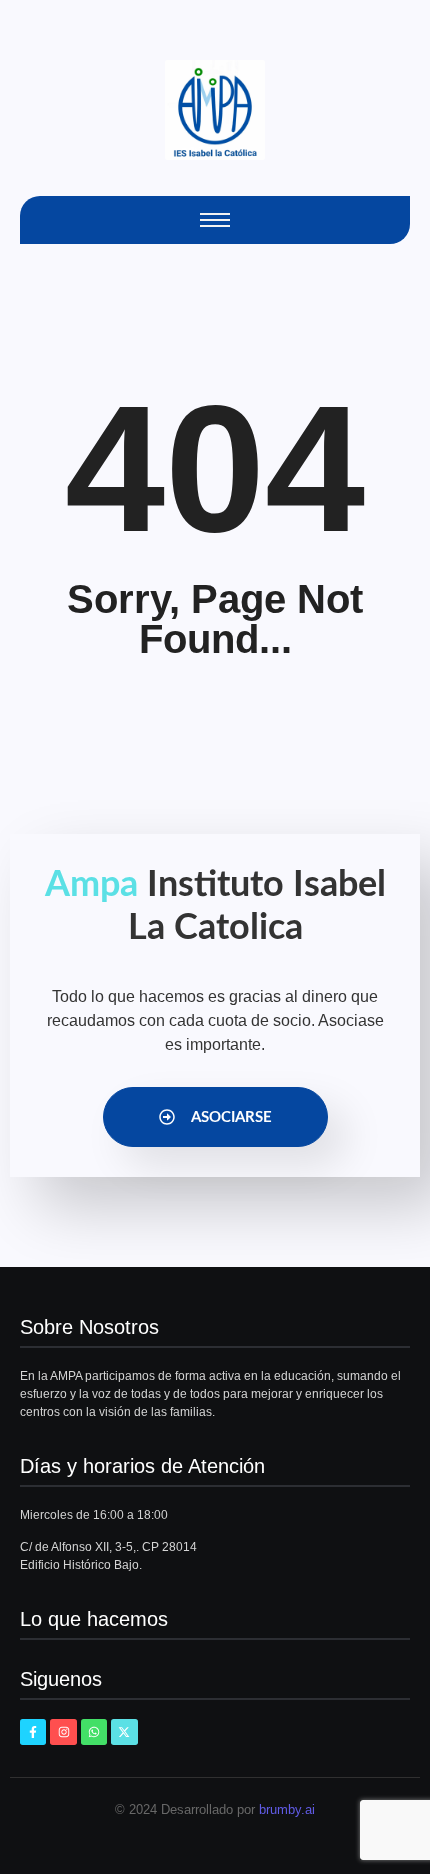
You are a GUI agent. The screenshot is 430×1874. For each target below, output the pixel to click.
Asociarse (231, 1117)
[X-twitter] (124, 1732)
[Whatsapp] (94, 1732)
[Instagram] (63, 1732)
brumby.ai (287, 1809)
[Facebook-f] (33, 1732)
